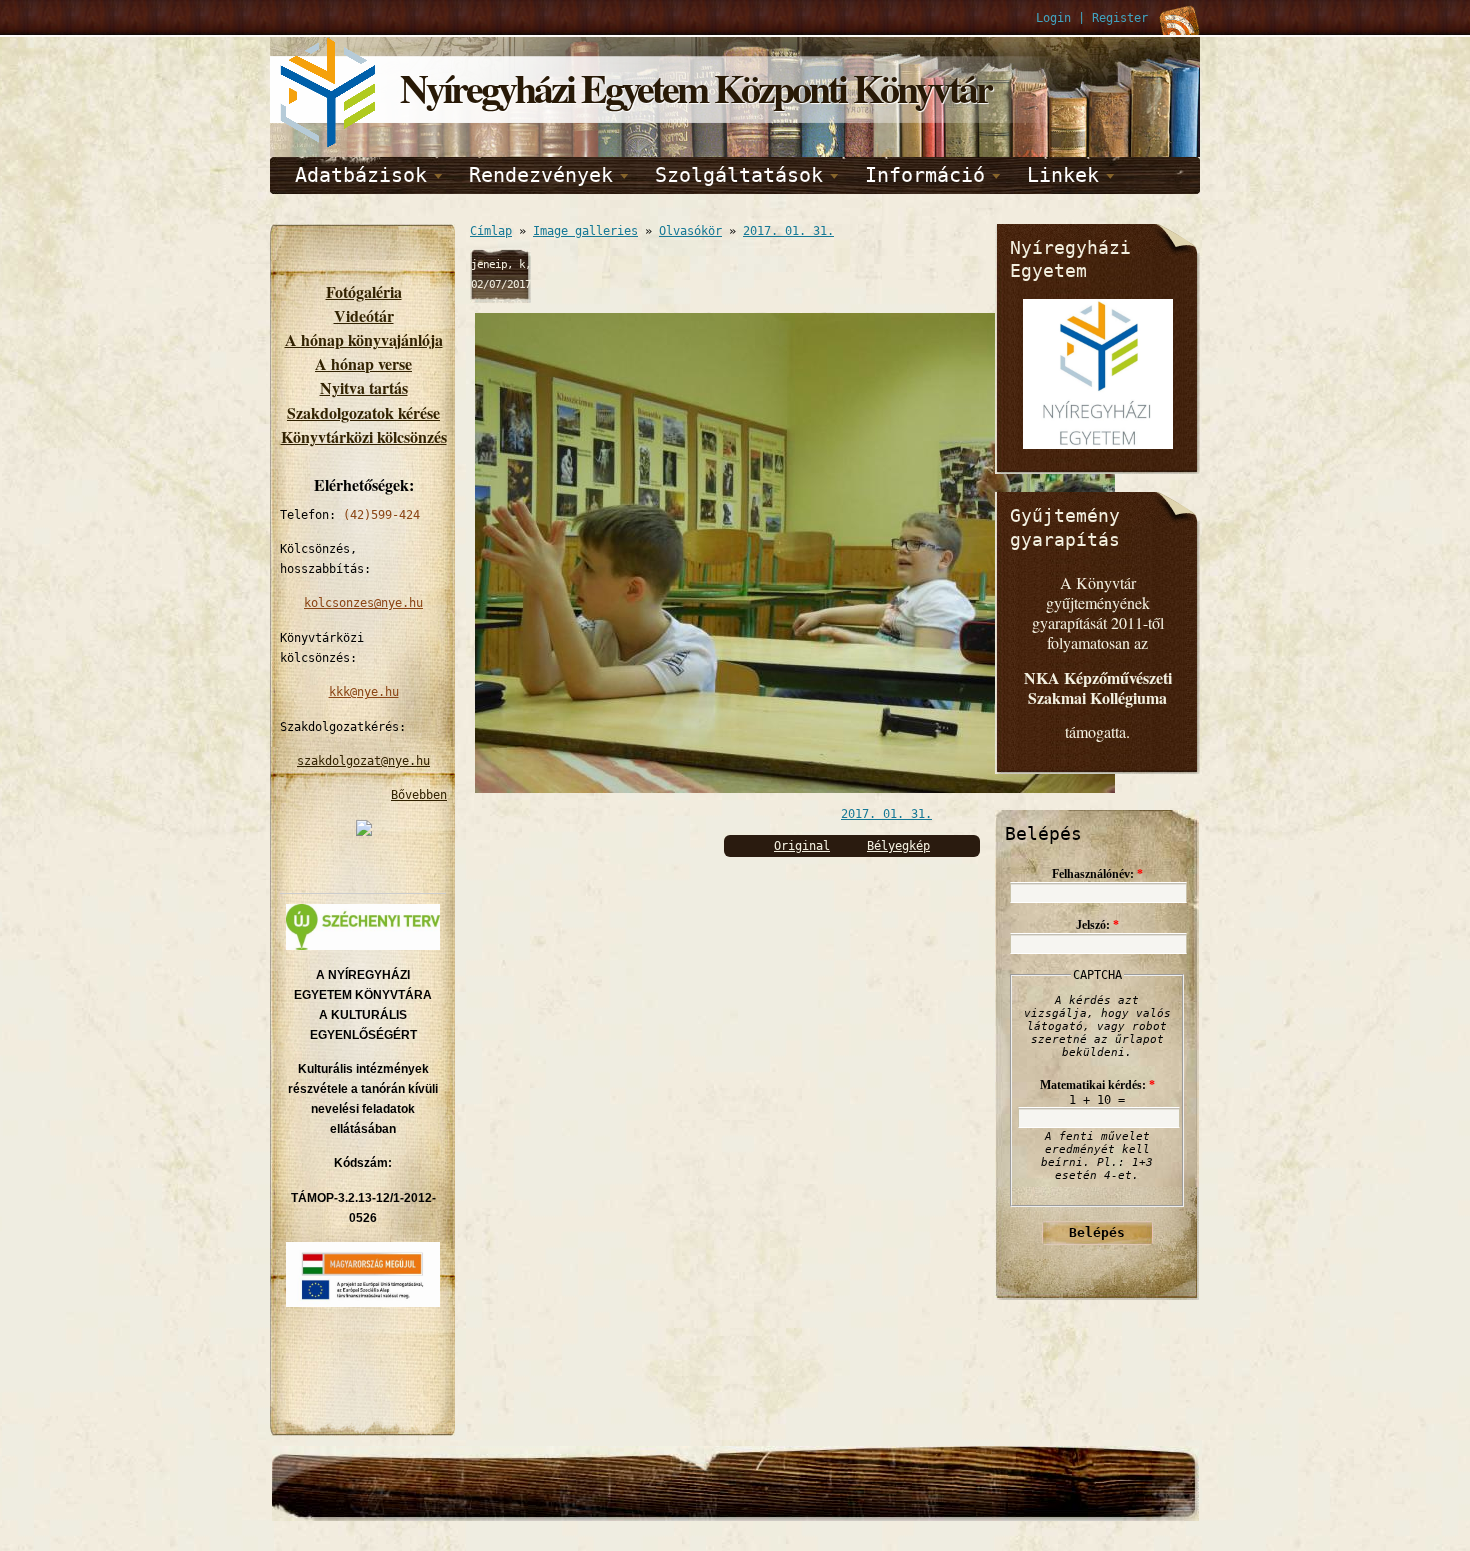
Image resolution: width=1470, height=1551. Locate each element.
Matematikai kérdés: (1097, 1085)
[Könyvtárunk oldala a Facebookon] (364, 832)
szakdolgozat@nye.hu (363, 761)
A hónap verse (363, 363)
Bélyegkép (898, 846)
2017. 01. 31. (788, 231)
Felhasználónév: (1097, 874)
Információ (925, 175)
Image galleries (585, 231)
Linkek (1063, 175)
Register (1120, 18)
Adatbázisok (361, 175)
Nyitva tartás (364, 387)
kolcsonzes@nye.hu (363, 603)
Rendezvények (541, 175)
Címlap (491, 231)
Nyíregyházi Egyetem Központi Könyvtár (695, 87)
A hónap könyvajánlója (364, 339)
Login (1053, 18)
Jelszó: (1097, 925)
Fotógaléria (364, 291)
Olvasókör (690, 231)
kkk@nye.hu (364, 692)
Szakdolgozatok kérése (363, 412)
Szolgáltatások (739, 175)
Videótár (364, 315)
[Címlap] (330, 144)
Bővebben (419, 795)
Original (802, 846)
